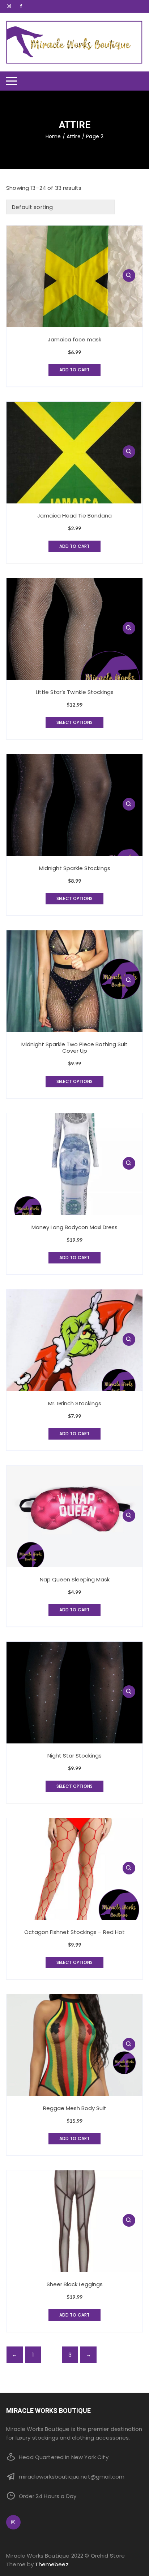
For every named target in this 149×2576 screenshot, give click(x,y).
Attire (74, 136)
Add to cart (75, 370)
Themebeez (52, 2564)
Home (53, 136)
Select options (74, 722)
